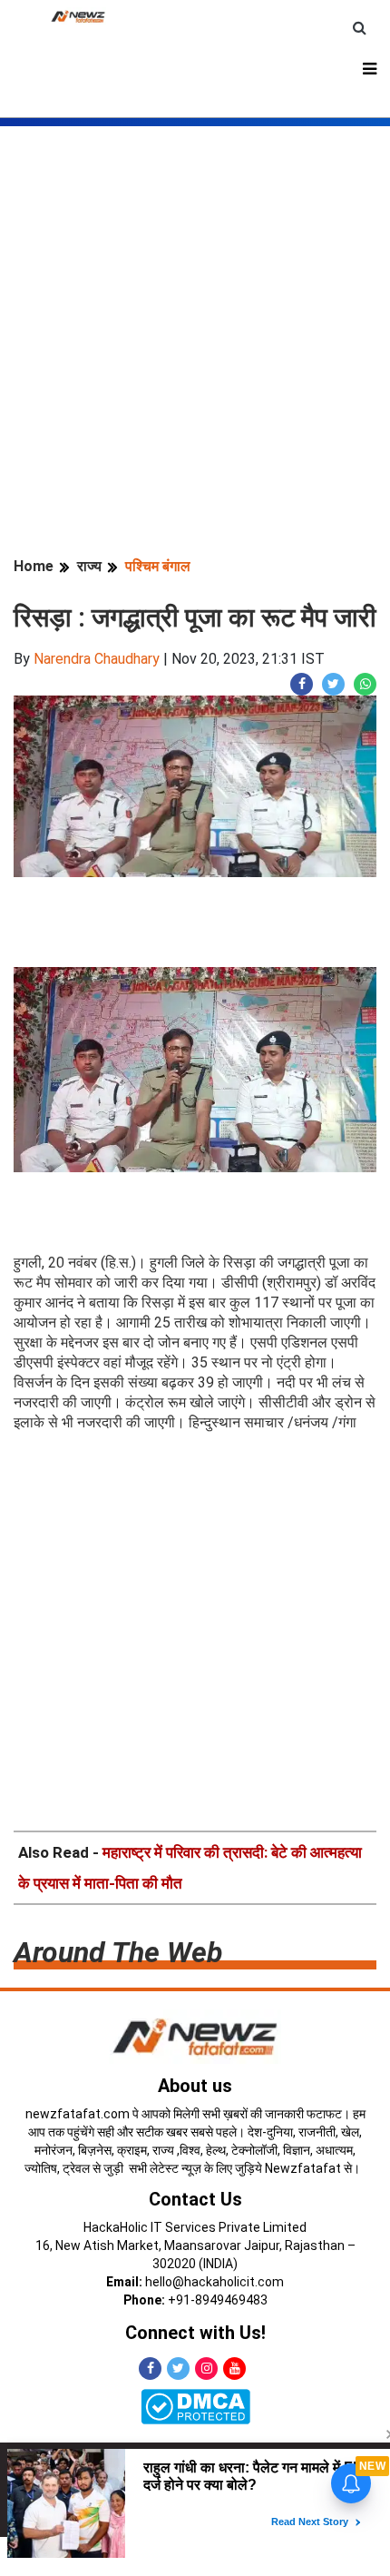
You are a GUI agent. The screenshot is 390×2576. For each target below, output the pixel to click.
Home (34, 566)
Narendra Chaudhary (97, 659)
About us (195, 2086)
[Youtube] (234, 2369)
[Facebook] (150, 2369)
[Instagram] (206, 2369)
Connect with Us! (195, 2333)
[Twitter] (178, 2369)
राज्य (89, 566)
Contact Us (195, 2199)
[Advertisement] (195, 321)
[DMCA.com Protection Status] (195, 2406)
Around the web (118, 1952)
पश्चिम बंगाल (158, 566)
